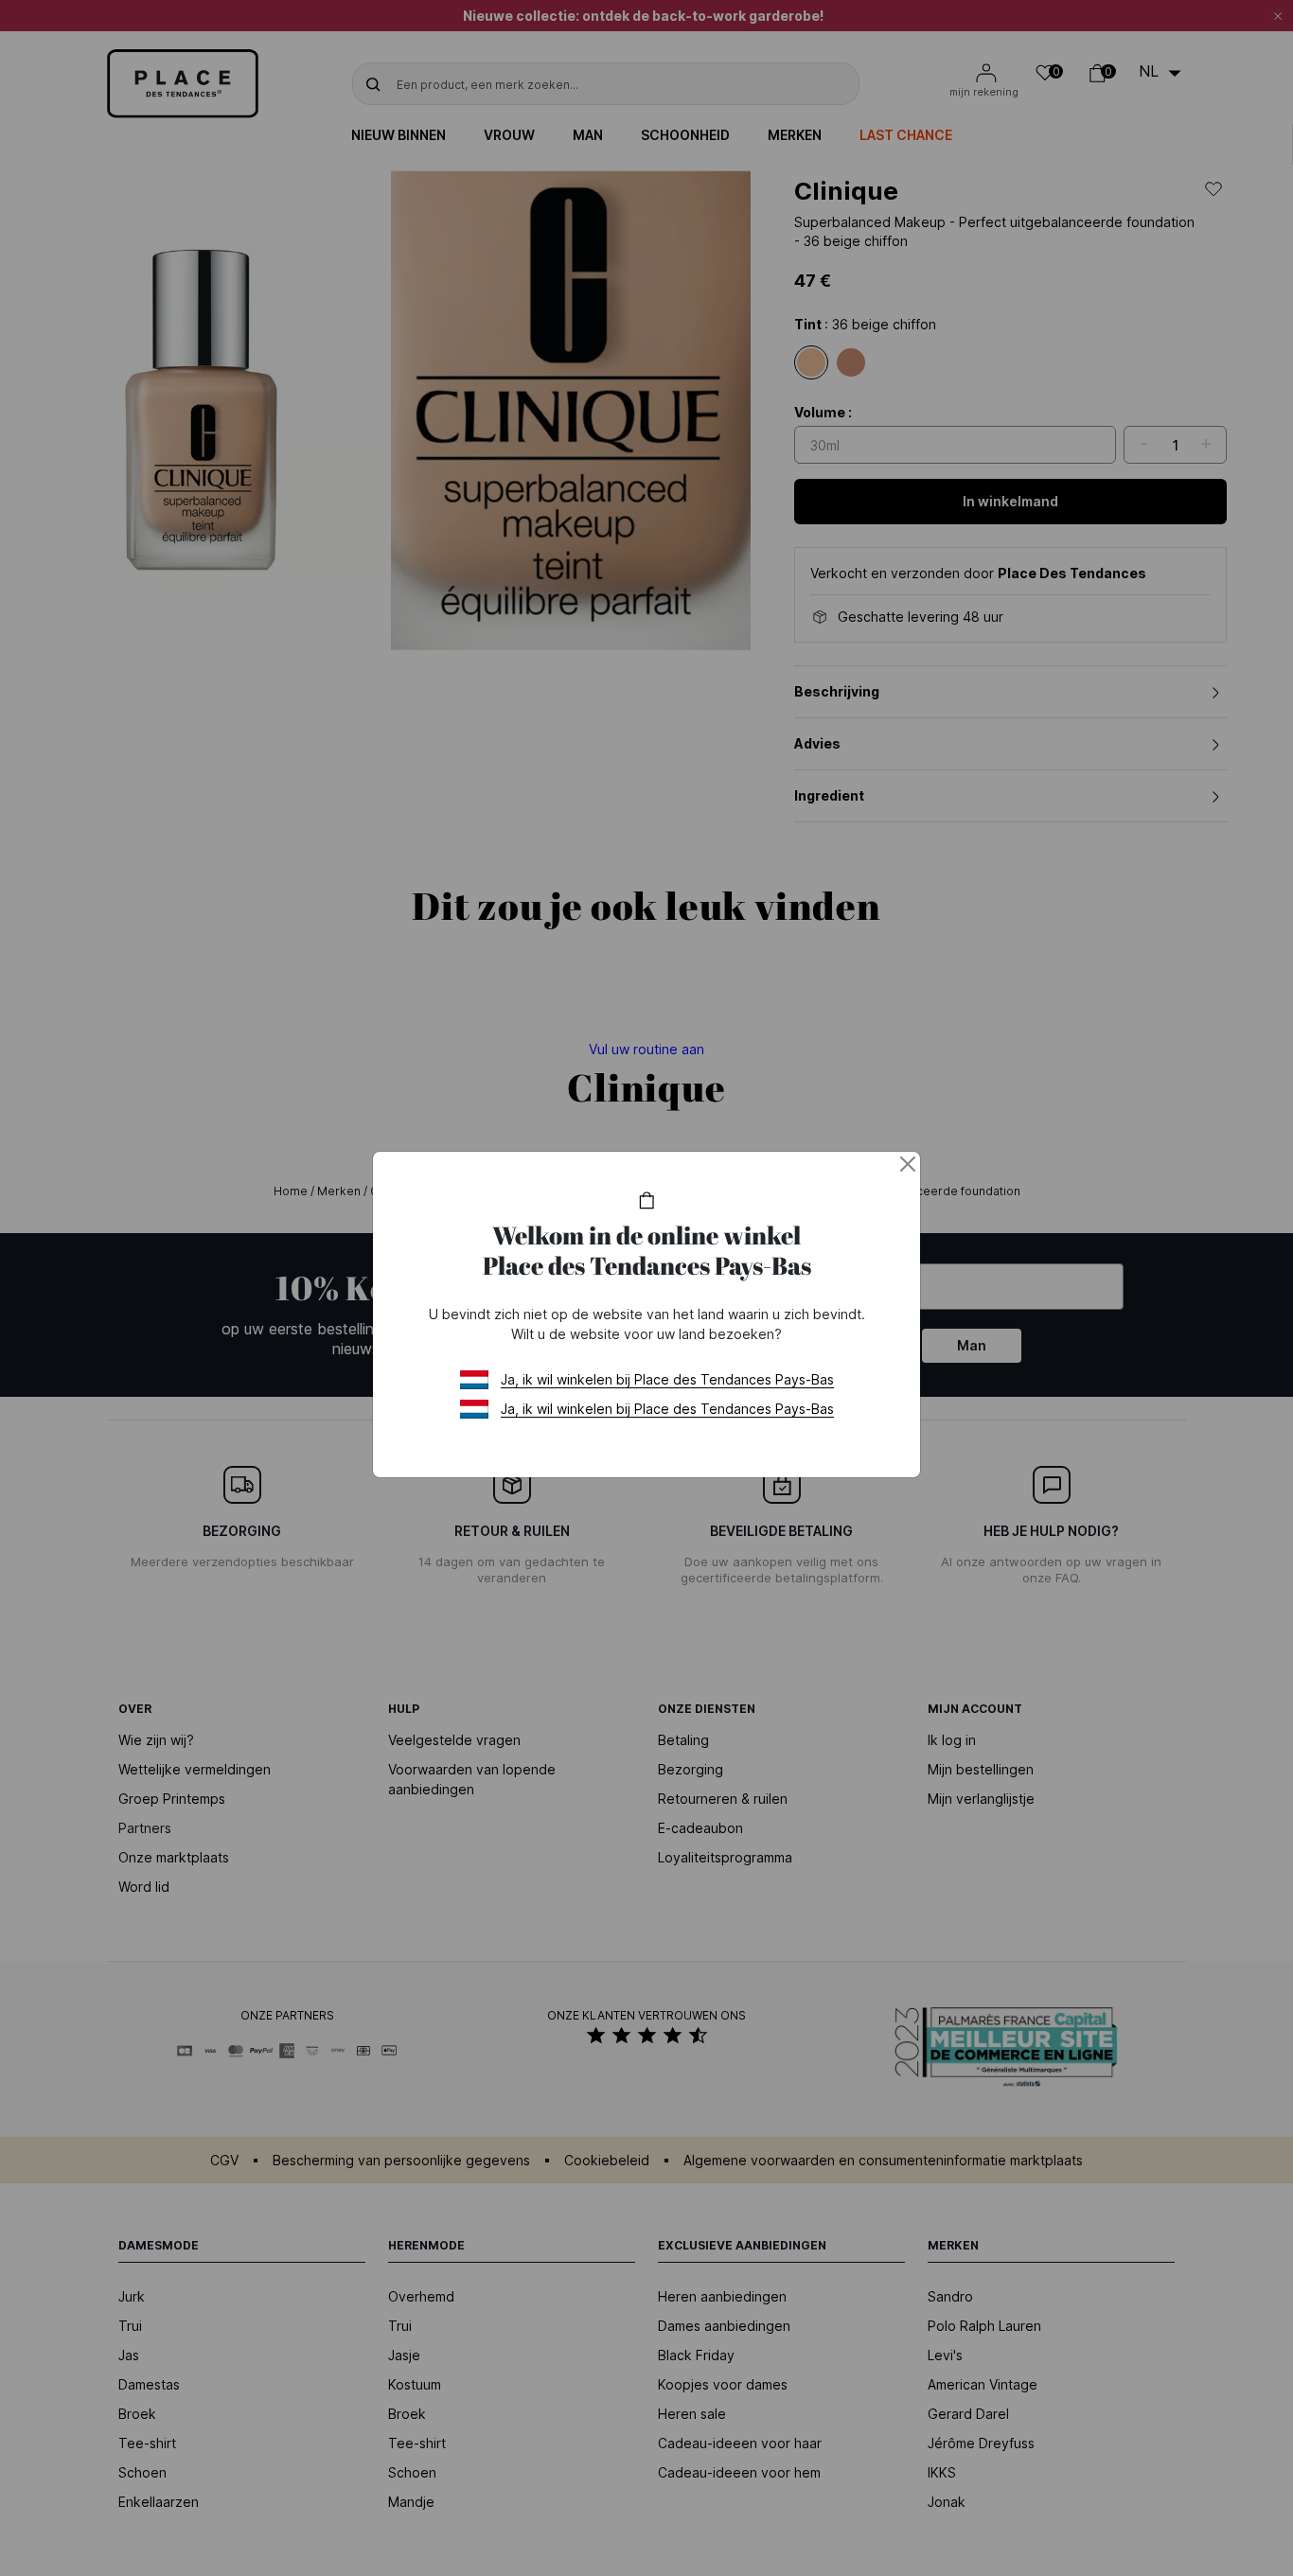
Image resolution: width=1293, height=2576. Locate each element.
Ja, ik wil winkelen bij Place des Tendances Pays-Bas (667, 1379)
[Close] (908, 1164)
